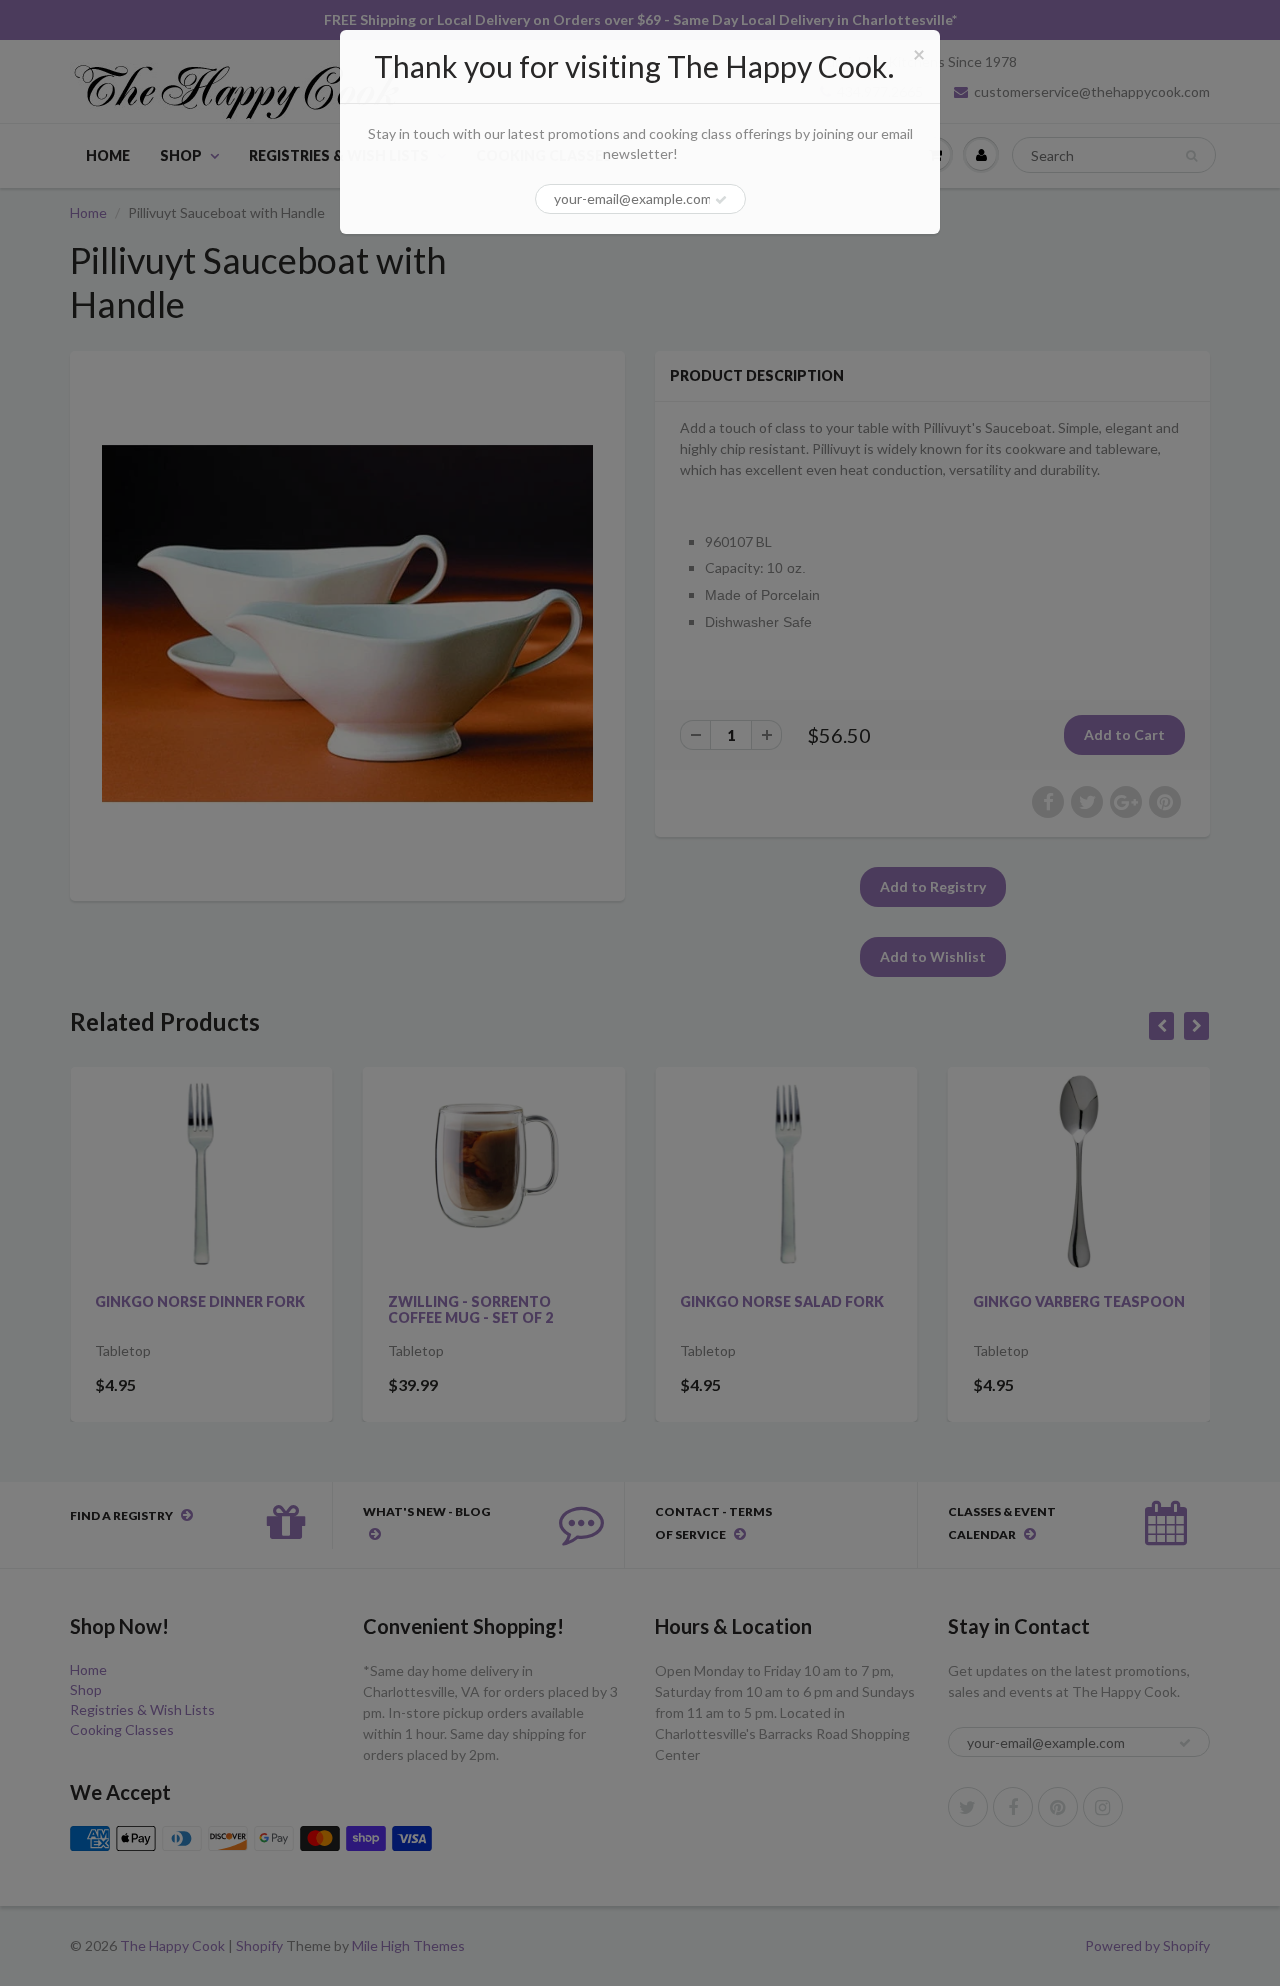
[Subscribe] (721, 200)
